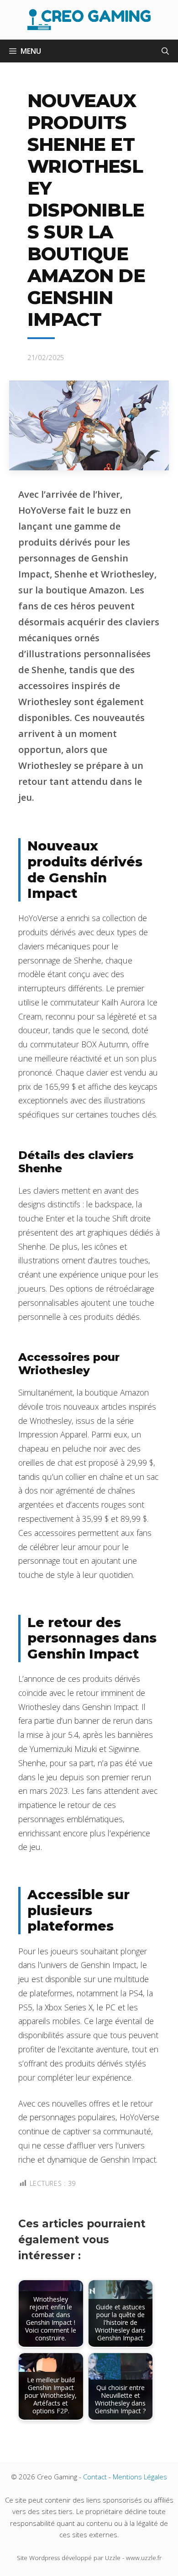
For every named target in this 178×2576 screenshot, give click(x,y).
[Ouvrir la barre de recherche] (165, 51)
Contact (95, 2477)
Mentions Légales (140, 2477)
